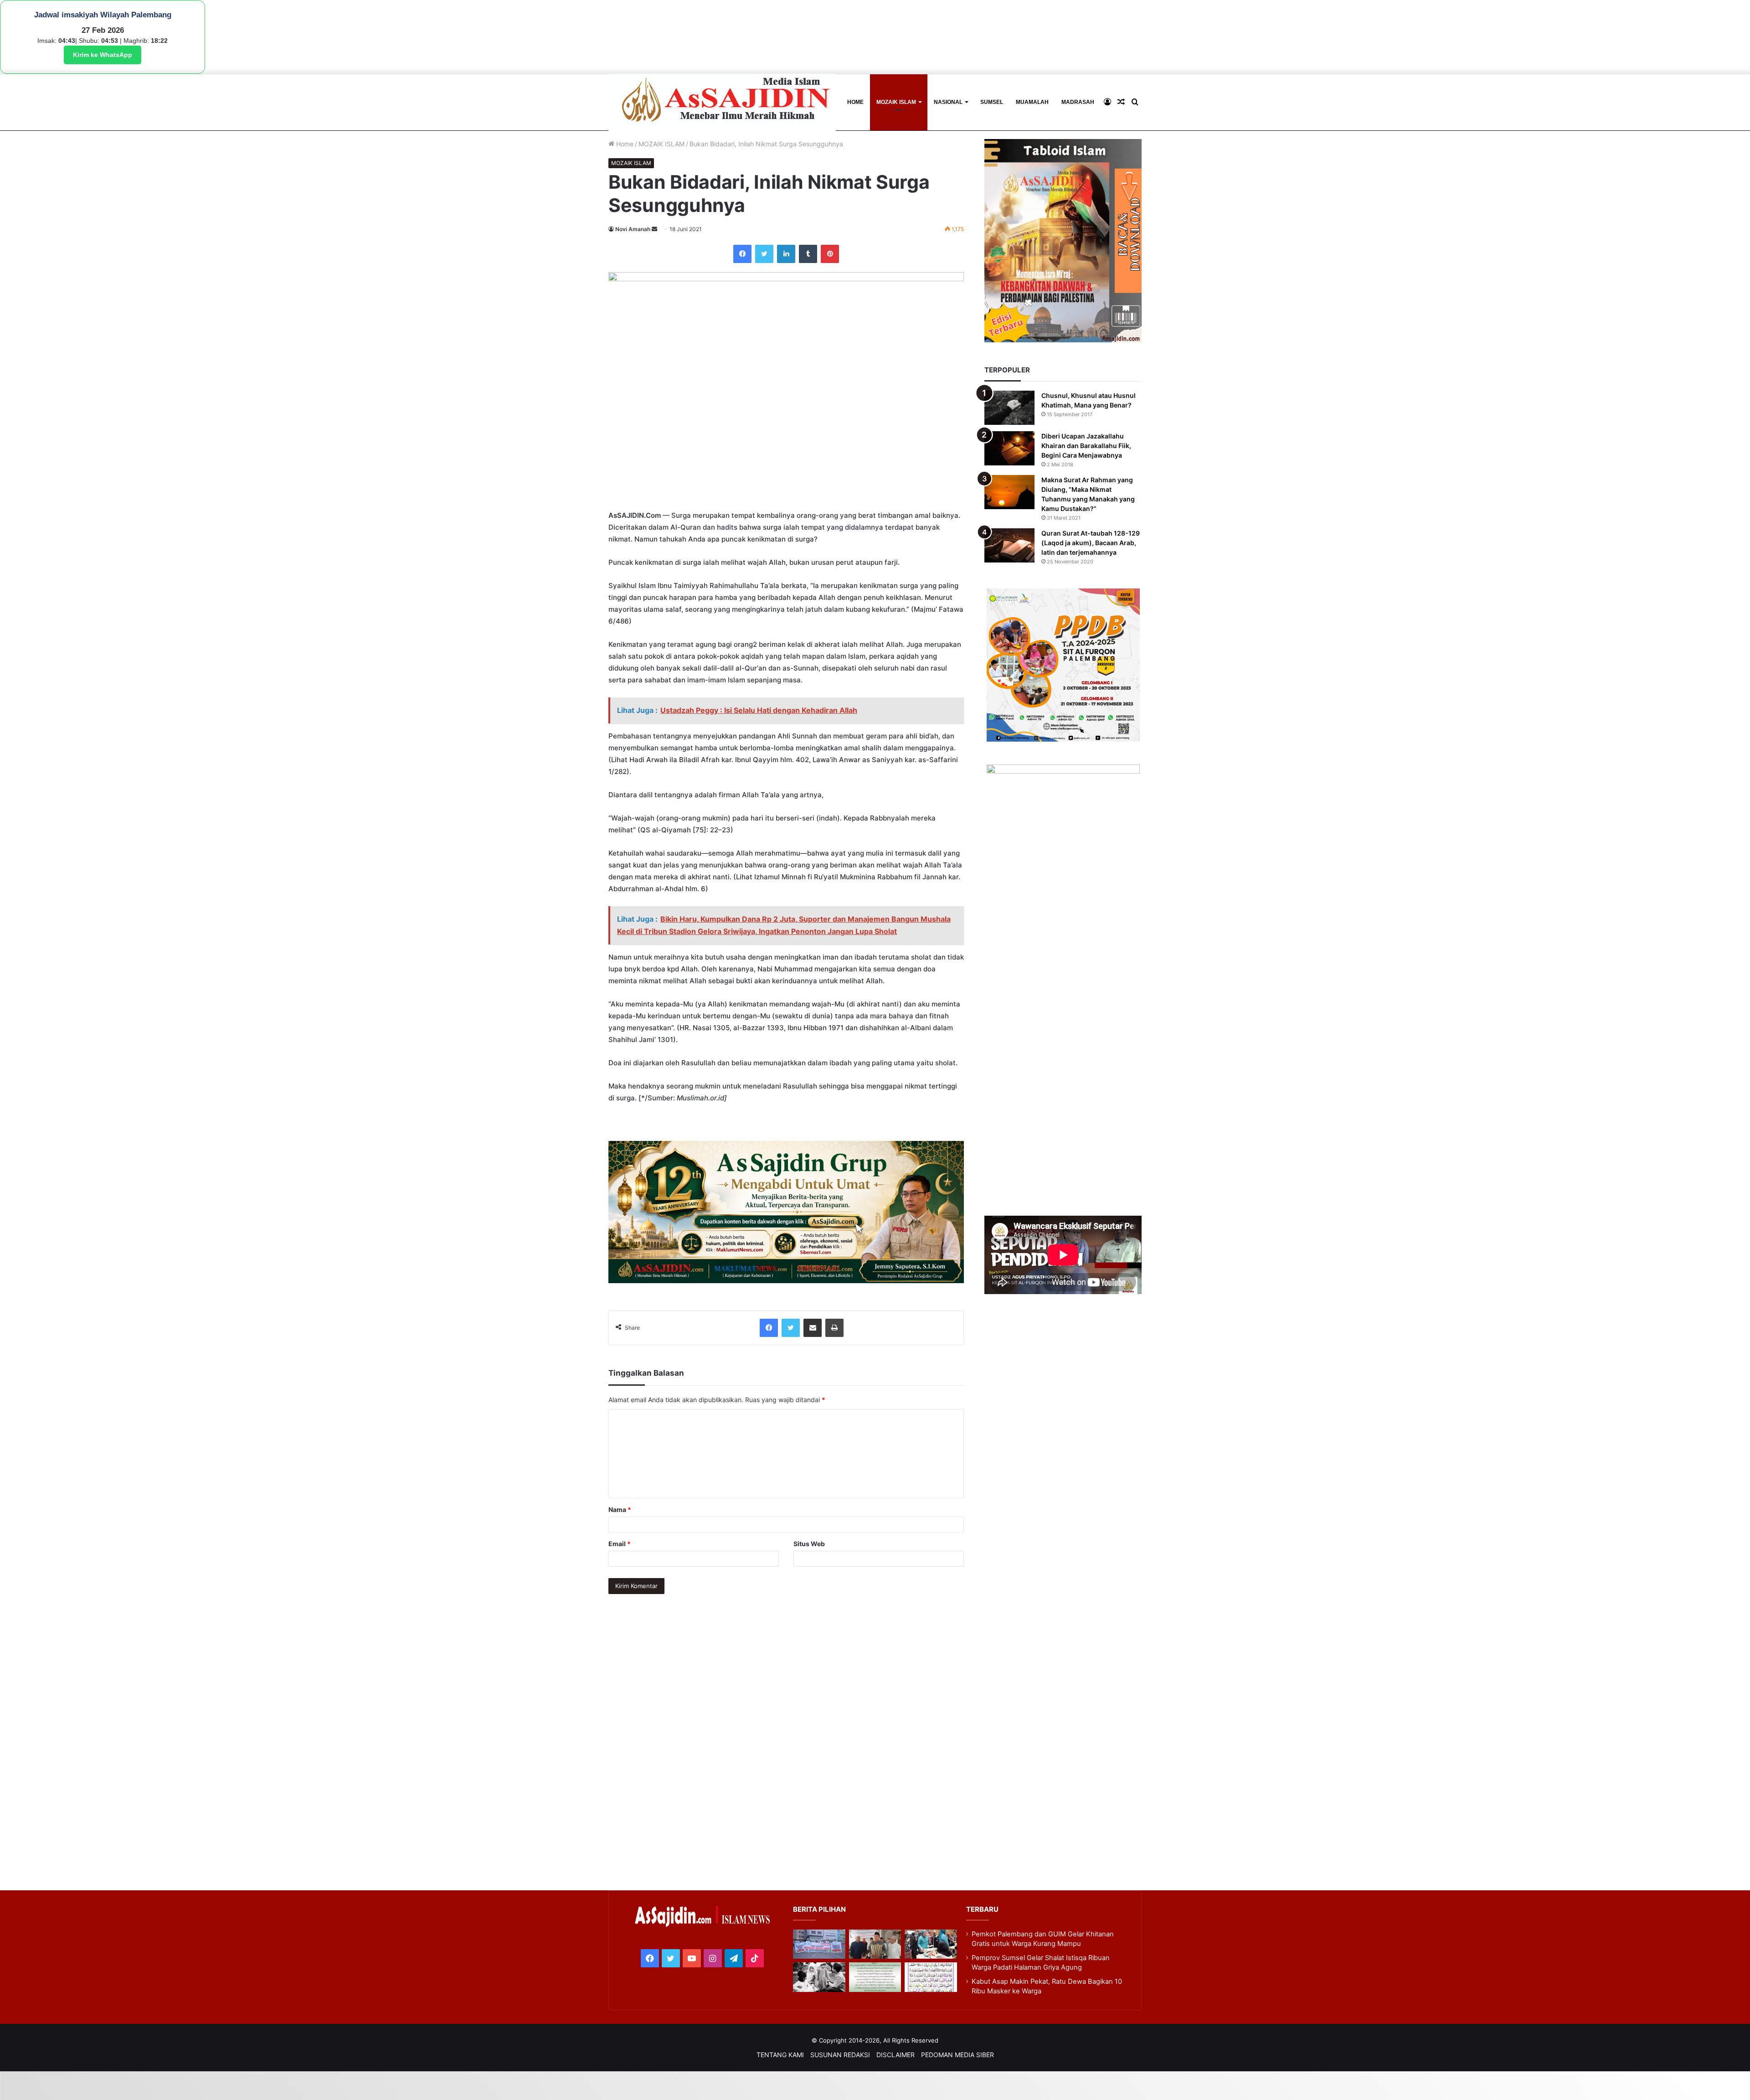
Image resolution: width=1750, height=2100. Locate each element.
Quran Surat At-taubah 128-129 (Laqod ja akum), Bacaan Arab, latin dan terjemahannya (1091, 543)
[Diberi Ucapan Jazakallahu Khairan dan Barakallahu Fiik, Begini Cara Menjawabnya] (1009, 448)
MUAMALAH (1032, 102)
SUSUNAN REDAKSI (840, 2055)
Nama (620, 1509)
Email (620, 1544)
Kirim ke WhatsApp (103, 55)
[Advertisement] (1063, 979)
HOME (855, 102)
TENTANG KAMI (780, 2055)
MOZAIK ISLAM (896, 102)
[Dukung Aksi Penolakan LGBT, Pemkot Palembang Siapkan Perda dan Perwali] (819, 1944)
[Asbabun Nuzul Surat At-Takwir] (931, 1977)
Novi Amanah (633, 229)
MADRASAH (1078, 102)
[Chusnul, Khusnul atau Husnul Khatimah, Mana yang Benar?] (1009, 408)
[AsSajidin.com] (722, 102)
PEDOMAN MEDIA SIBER (957, 2055)
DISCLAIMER (896, 2055)
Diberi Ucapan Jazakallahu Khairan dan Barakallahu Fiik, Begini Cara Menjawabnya (1086, 446)
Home (624, 144)
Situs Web (809, 1544)
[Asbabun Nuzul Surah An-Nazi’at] (875, 1977)
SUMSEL (992, 102)
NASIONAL (948, 102)
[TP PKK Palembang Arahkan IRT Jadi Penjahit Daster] (931, 1944)
